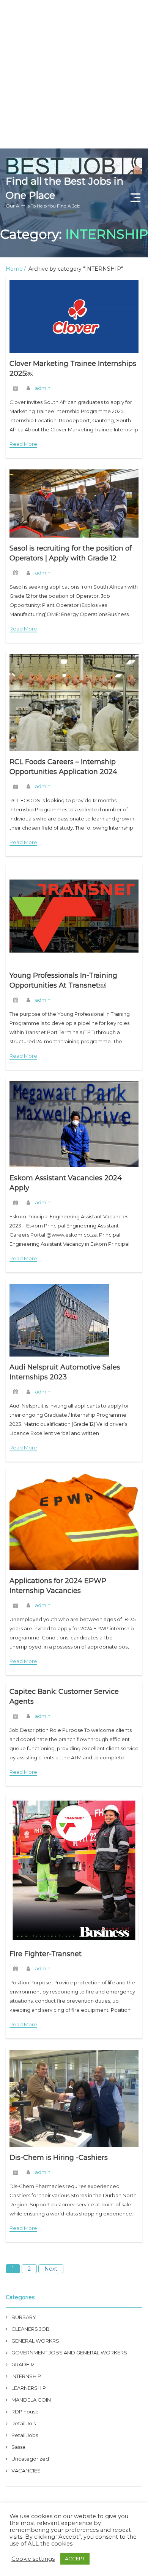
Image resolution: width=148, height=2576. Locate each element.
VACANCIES (26, 2471)
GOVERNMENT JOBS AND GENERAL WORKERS (69, 2353)
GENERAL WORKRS (35, 2341)
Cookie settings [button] (33, 2559)
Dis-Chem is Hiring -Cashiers (59, 2158)
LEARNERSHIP (29, 2388)
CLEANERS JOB (31, 2329)
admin (43, 388)
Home (14, 269)
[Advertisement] (74, 74)
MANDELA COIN (31, 2400)
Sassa (18, 2447)
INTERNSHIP (26, 2376)
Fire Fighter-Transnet (46, 1954)
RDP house (25, 2412)
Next (51, 2269)
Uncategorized (30, 2459)
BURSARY (24, 2317)
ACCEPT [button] (75, 2558)
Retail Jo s (24, 2423)
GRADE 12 (23, 2364)
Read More (23, 444)
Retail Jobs (25, 2435)
